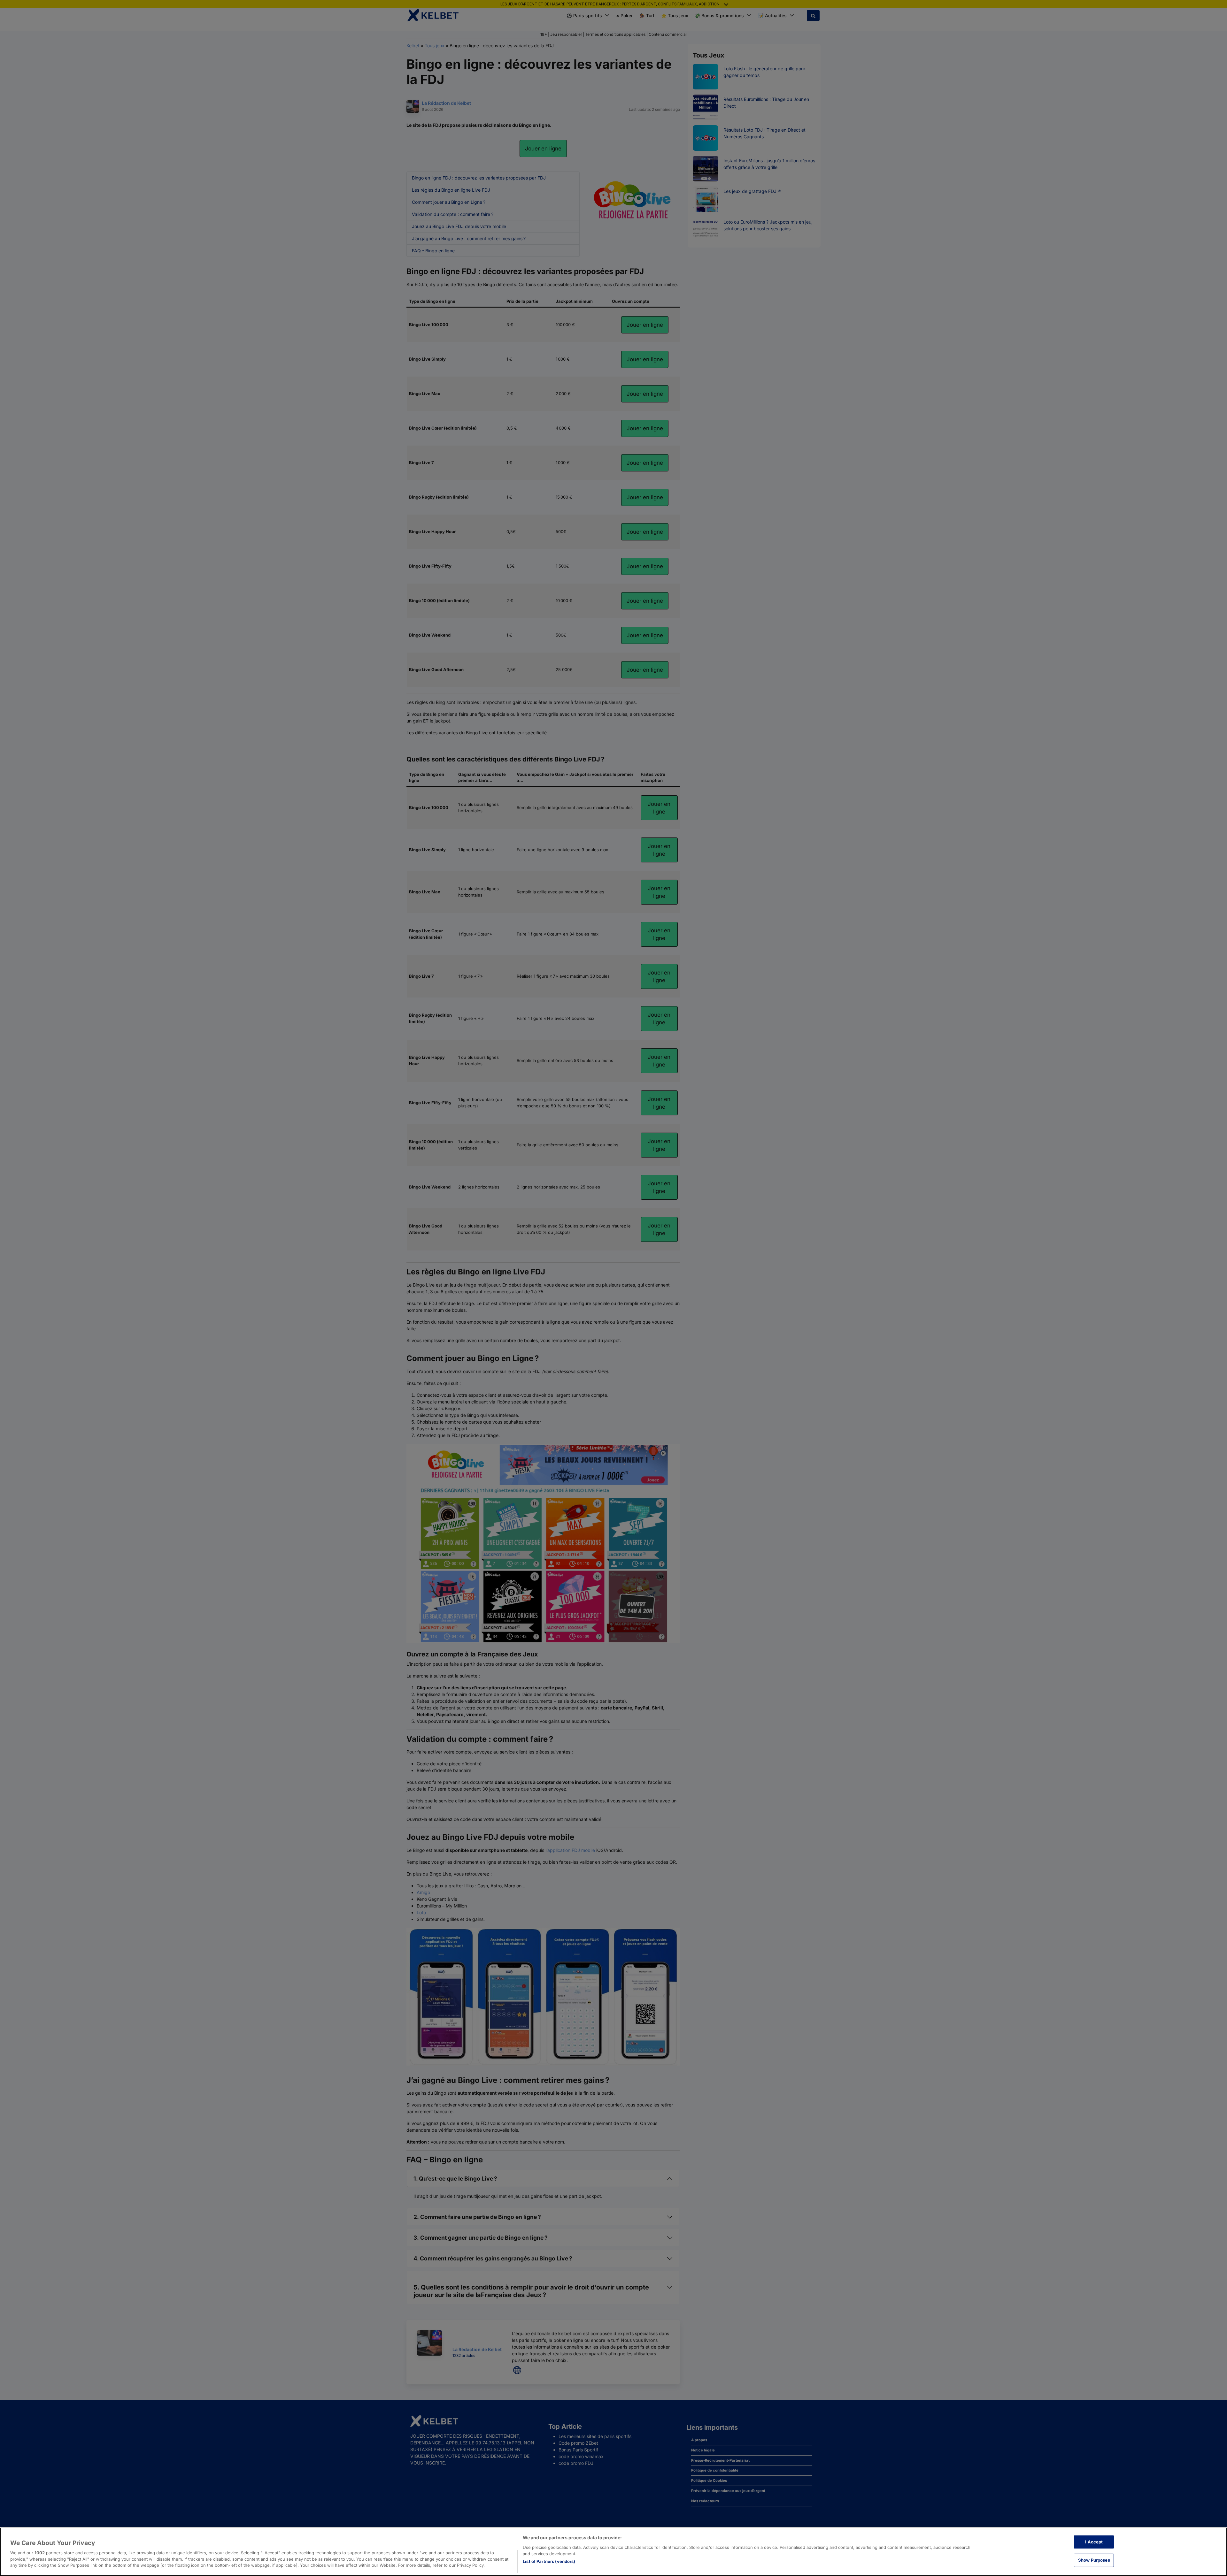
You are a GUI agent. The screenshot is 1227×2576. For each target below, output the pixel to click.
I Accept (1094, 2542)
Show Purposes (1094, 2560)
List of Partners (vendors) (549, 2561)
